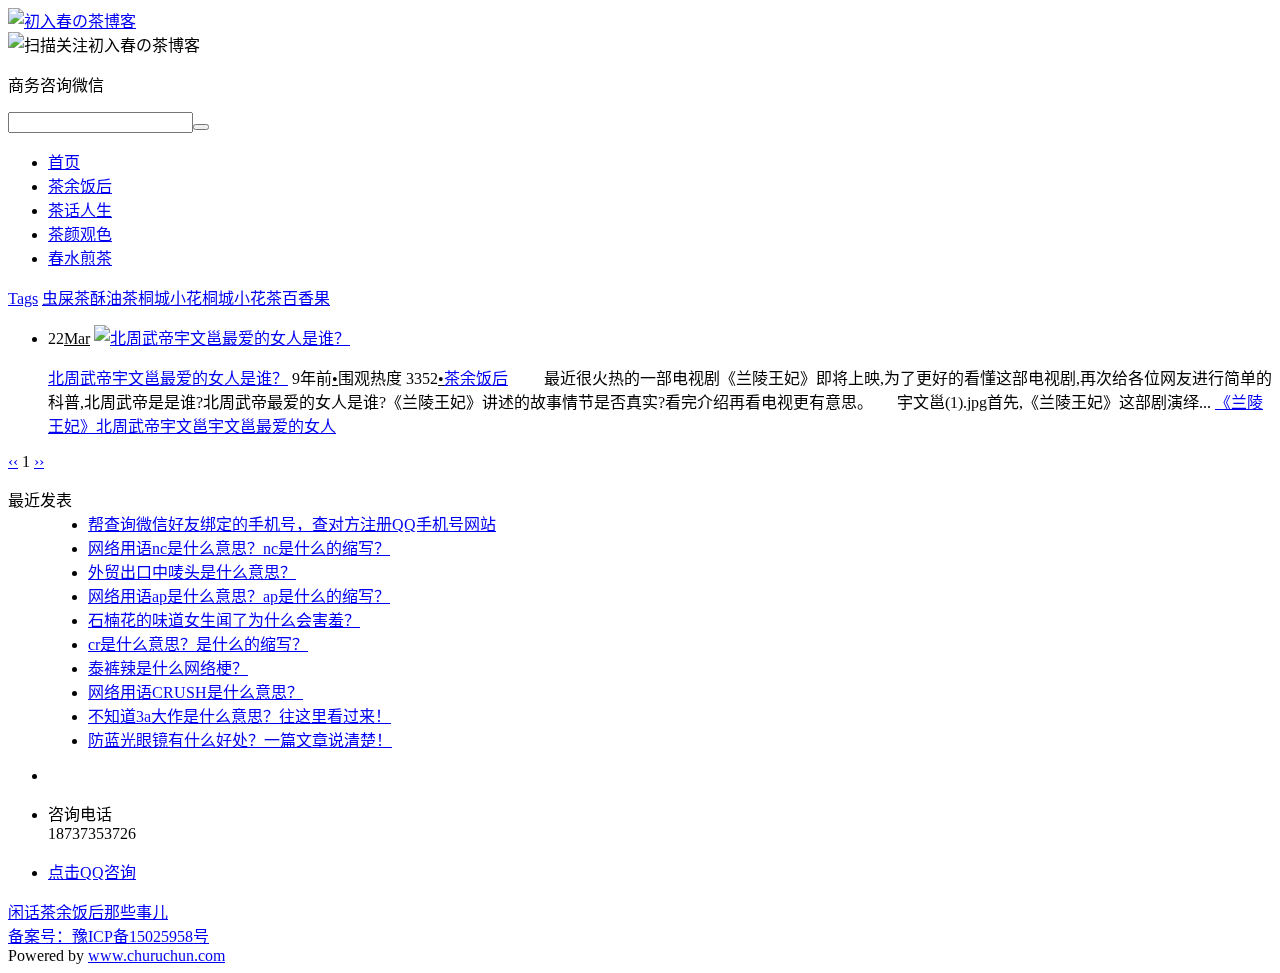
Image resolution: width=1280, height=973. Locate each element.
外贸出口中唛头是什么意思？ (192, 572)
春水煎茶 (80, 258)
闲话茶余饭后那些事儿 (88, 912)
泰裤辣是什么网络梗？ (168, 668)
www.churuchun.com (156, 955)
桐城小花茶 (242, 298)
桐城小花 (170, 298)
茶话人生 (80, 210)
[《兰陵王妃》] (72, 21)
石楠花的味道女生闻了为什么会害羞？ (224, 620)
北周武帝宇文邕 (152, 426)
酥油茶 (114, 298)
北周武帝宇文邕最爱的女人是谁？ (168, 378)
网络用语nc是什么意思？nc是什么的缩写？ (239, 548)
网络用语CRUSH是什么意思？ (195, 692)
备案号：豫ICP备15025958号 (108, 936)
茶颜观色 (80, 234)
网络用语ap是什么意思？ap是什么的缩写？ (239, 596)
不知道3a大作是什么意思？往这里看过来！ (239, 716)
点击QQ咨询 (92, 872)
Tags (23, 298)
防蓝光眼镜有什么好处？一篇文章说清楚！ (240, 740)
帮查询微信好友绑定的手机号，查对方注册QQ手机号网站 (292, 524)
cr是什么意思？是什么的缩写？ (198, 644)
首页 (64, 162)
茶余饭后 (80, 186)
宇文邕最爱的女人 (272, 426)
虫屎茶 (66, 298)
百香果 (306, 298)
